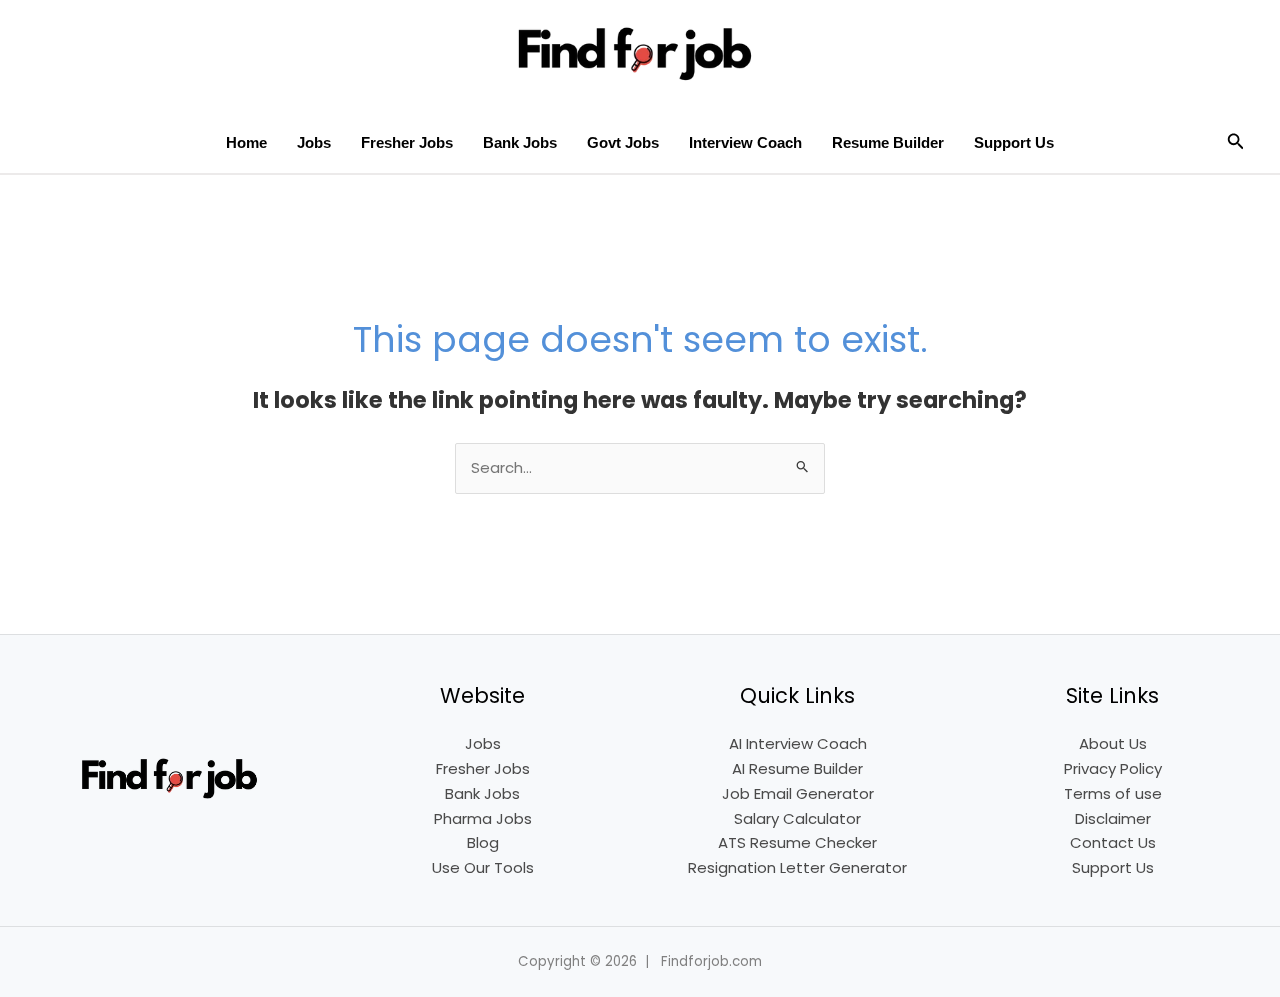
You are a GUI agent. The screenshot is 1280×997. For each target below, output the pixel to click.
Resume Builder (888, 142)
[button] (1236, 143)
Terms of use (1113, 793)
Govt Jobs (623, 142)
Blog (483, 842)
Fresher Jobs (407, 142)
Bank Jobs (520, 142)
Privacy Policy (1113, 768)
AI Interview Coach (798, 743)
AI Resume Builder (797, 768)
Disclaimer (1113, 818)
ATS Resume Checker (797, 842)
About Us (1113, 743)
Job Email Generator (798, 793)
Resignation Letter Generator (797, 867)
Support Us (1014, 142)
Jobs (314, 142)
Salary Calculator (797, 818)
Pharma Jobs (483, 818)
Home (246, 142)
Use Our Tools (483, 867)
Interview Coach (745, 142)
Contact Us (1113, 842)
